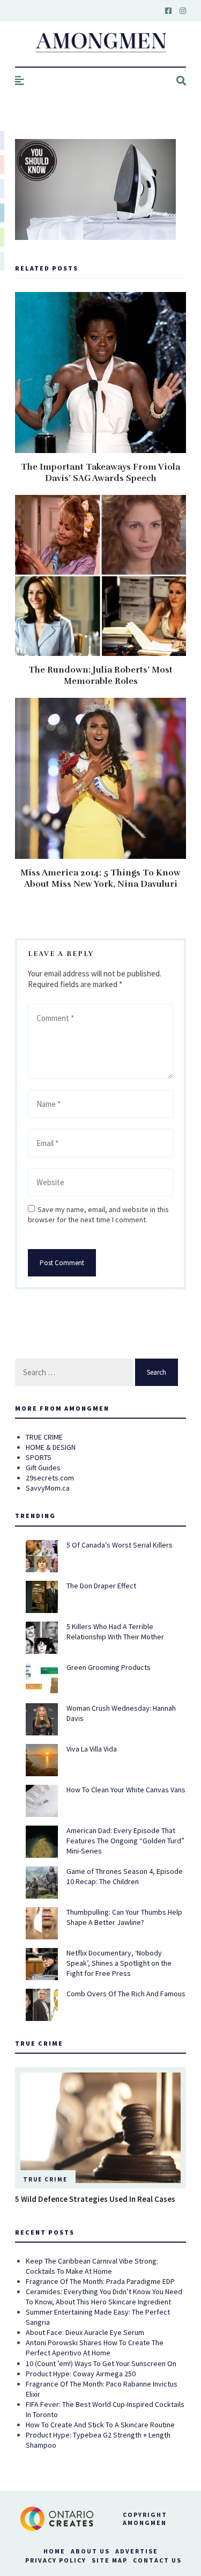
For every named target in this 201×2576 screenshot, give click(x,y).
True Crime (45, 2179)
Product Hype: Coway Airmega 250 (81, 2374)
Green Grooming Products (109, 1667)
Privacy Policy (56, 2560)
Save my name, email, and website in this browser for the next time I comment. (98, 1214)
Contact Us (157, 2560)
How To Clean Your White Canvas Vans (126, 1790)
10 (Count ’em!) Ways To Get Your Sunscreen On (101, 2363)
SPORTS (39, 1457)
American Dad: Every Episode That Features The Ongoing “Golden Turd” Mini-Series (125, 1841)
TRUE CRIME (44, 1437)
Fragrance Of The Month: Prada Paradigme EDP (100, 2281)
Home (54, 2551)
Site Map (110, 2560)
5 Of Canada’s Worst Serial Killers (120, 1545)
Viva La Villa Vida (92, 1749)
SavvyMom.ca (48, 1488)
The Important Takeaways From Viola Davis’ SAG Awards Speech (100, 473)
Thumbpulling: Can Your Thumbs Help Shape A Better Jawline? (124, 1917)
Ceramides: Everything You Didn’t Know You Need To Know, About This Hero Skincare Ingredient (104, 2297)
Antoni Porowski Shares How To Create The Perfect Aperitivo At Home (95, 2348)
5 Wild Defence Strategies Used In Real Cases (95, 2199)
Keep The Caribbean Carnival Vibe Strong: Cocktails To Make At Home (92, 2266)
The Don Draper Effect (101, 1586)
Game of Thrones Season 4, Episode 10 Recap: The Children (125, 1876)
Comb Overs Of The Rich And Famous (126, 1994)
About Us (90, 2551)
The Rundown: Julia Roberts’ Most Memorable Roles (100, 676)
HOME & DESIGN (51, 1447)
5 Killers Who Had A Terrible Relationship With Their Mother (115, 1632)
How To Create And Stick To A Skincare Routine (100, 2425)
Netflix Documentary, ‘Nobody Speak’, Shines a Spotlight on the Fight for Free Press (119, 1963)
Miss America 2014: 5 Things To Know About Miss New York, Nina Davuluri (100, 878)
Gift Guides (43, 1468)
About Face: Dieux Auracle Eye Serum (85, 2332)
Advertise (137, 2551)
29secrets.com (50, 1478)
